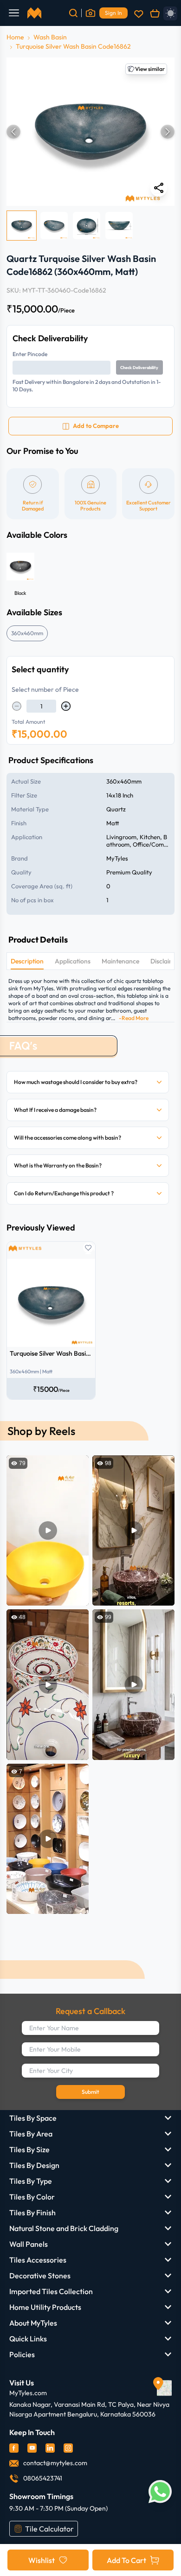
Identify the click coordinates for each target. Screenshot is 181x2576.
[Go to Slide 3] (87, 226)
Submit (90, 2092)
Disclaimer (165, 961)
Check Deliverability (139, 367)
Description (27, 961)
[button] (90, 132)
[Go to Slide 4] (119, 226)
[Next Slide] (168, 132)
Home (15, 37)
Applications (73, 961)
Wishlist (42, 2560)
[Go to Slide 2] (54, 226)
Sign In (113, 13)
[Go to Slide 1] (22, 226)
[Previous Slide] (13, 132)
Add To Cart (126, 2560)
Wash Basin (50, 37)
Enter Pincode (30, 354)
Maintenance (120, 961)
